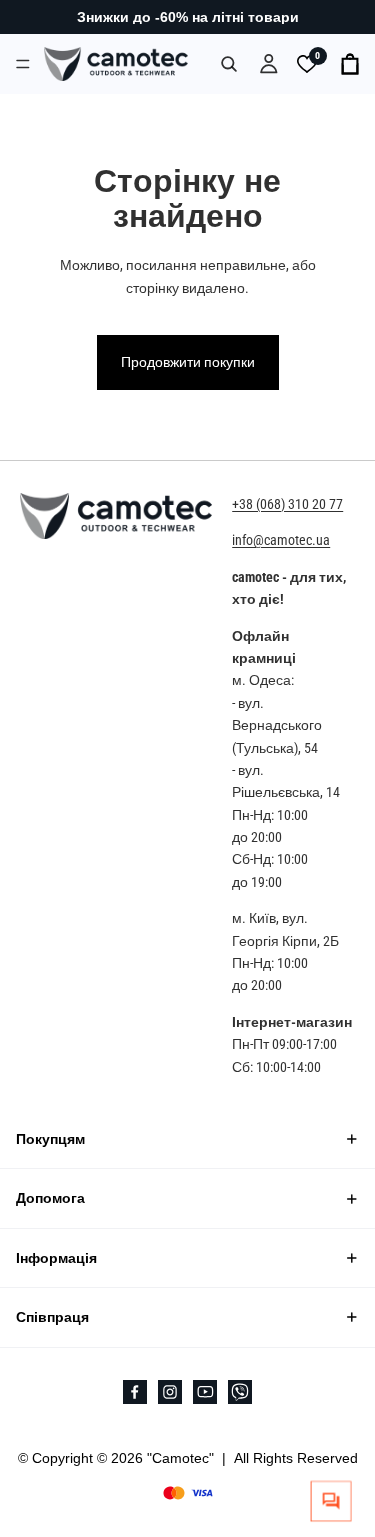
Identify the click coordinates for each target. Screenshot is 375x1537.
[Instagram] (170, 1391)
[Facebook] (135, 1391)
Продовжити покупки (188, 362)
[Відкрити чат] (331, 1501)
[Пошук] (229, 64)
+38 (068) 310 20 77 (287, 504)
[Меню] (23, 63)
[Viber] (240, 1391)
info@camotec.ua (281, 540)
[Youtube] (205, 1391)
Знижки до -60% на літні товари (188, 17)
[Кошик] (351, 64)
